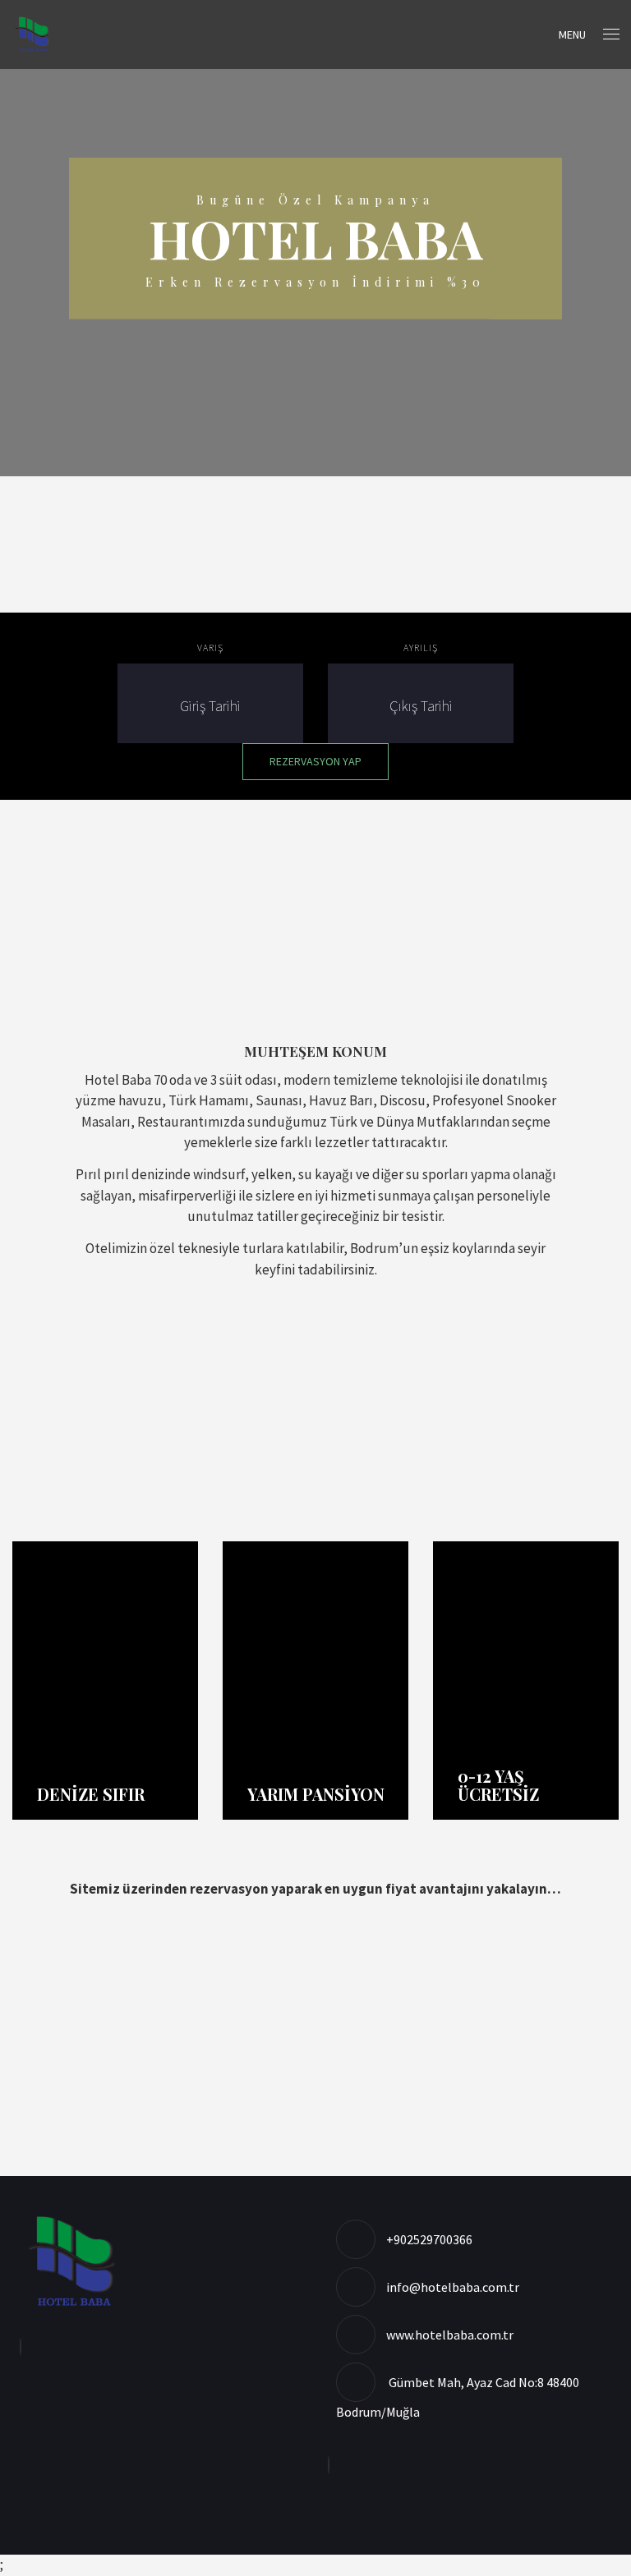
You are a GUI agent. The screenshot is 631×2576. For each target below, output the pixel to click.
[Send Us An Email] (25, 2347)
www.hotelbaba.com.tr (450, 2335)
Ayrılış (421, 647)
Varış (210, 647)
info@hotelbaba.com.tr (453, 2287)
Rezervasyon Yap (315, 761)
